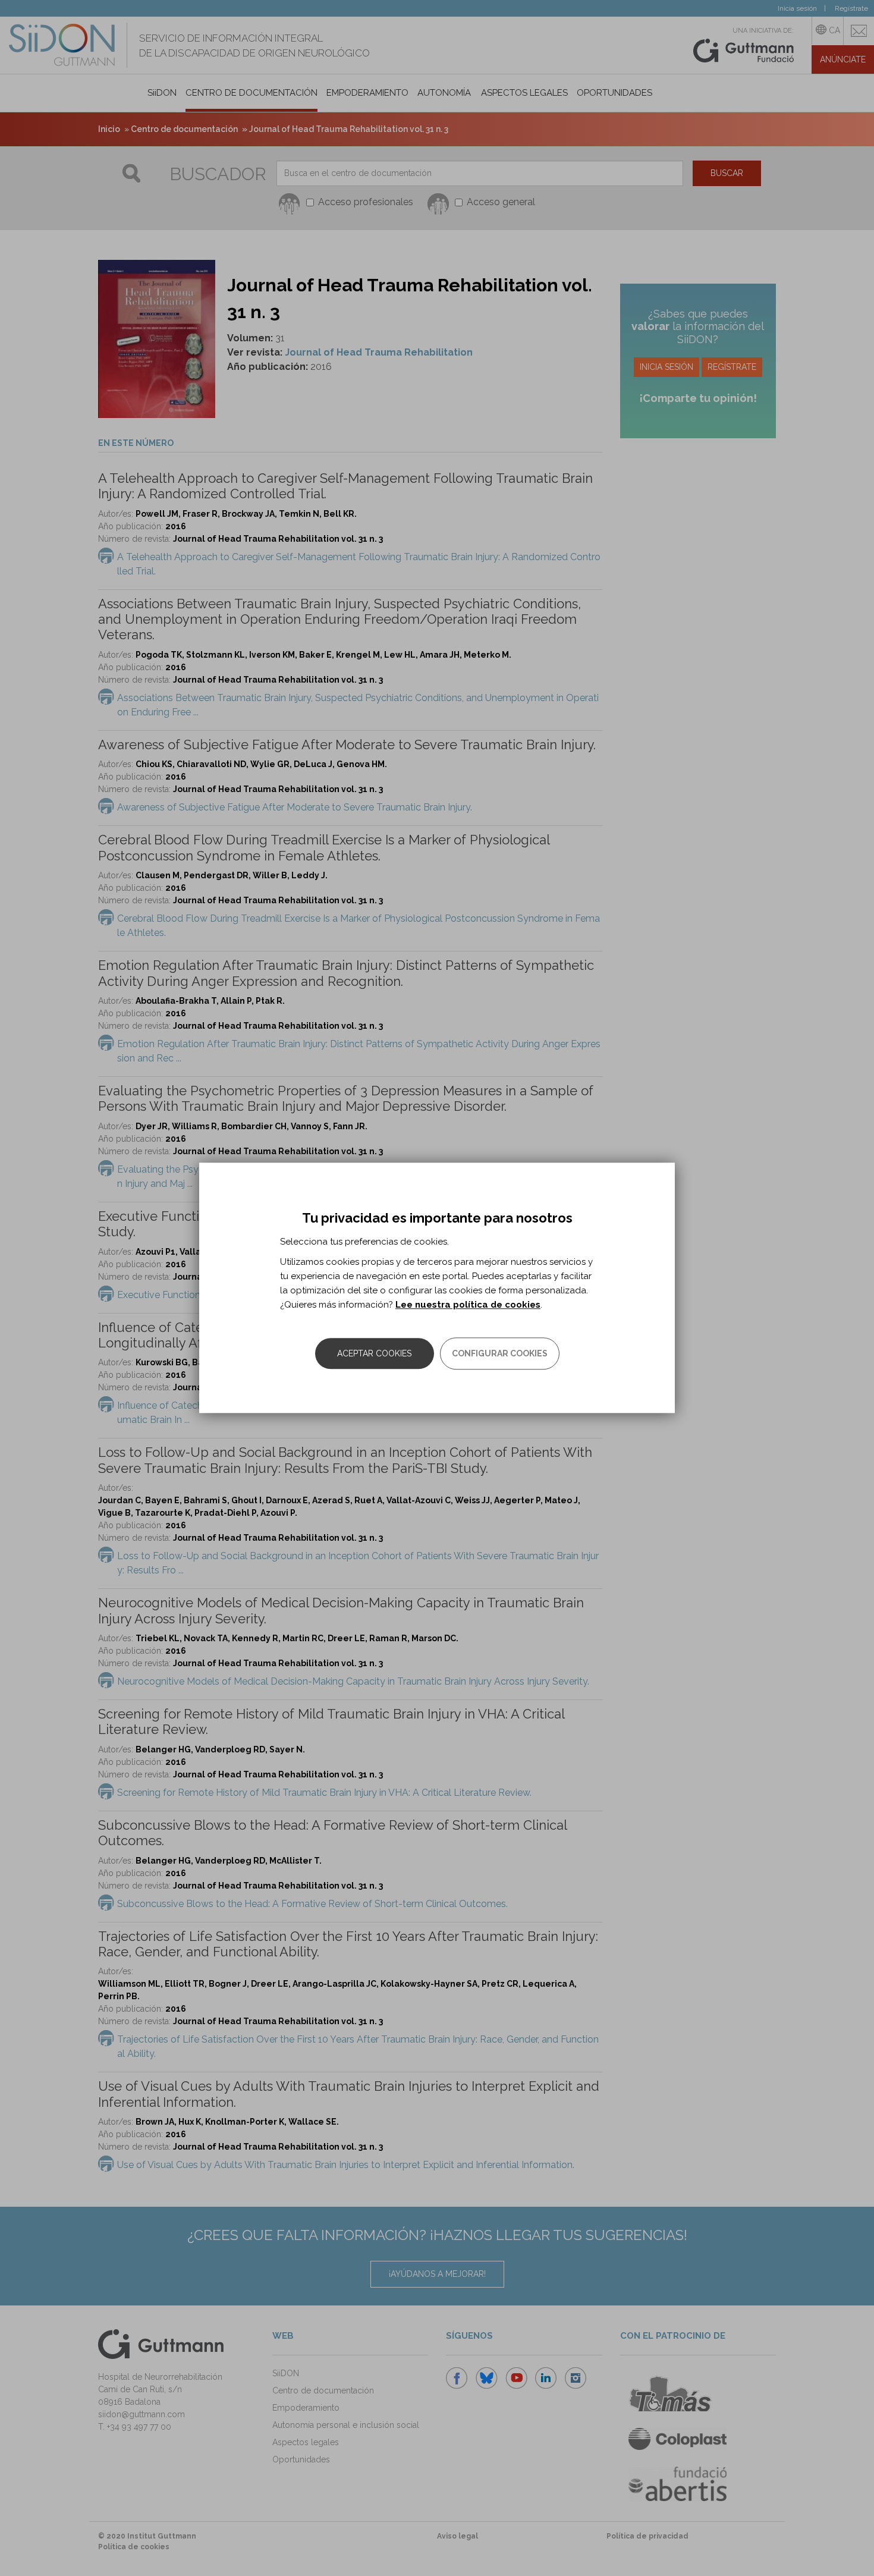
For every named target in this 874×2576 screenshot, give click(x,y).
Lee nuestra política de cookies (468, 1305)
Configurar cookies (500, 1354)
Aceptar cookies (374, 1354)
